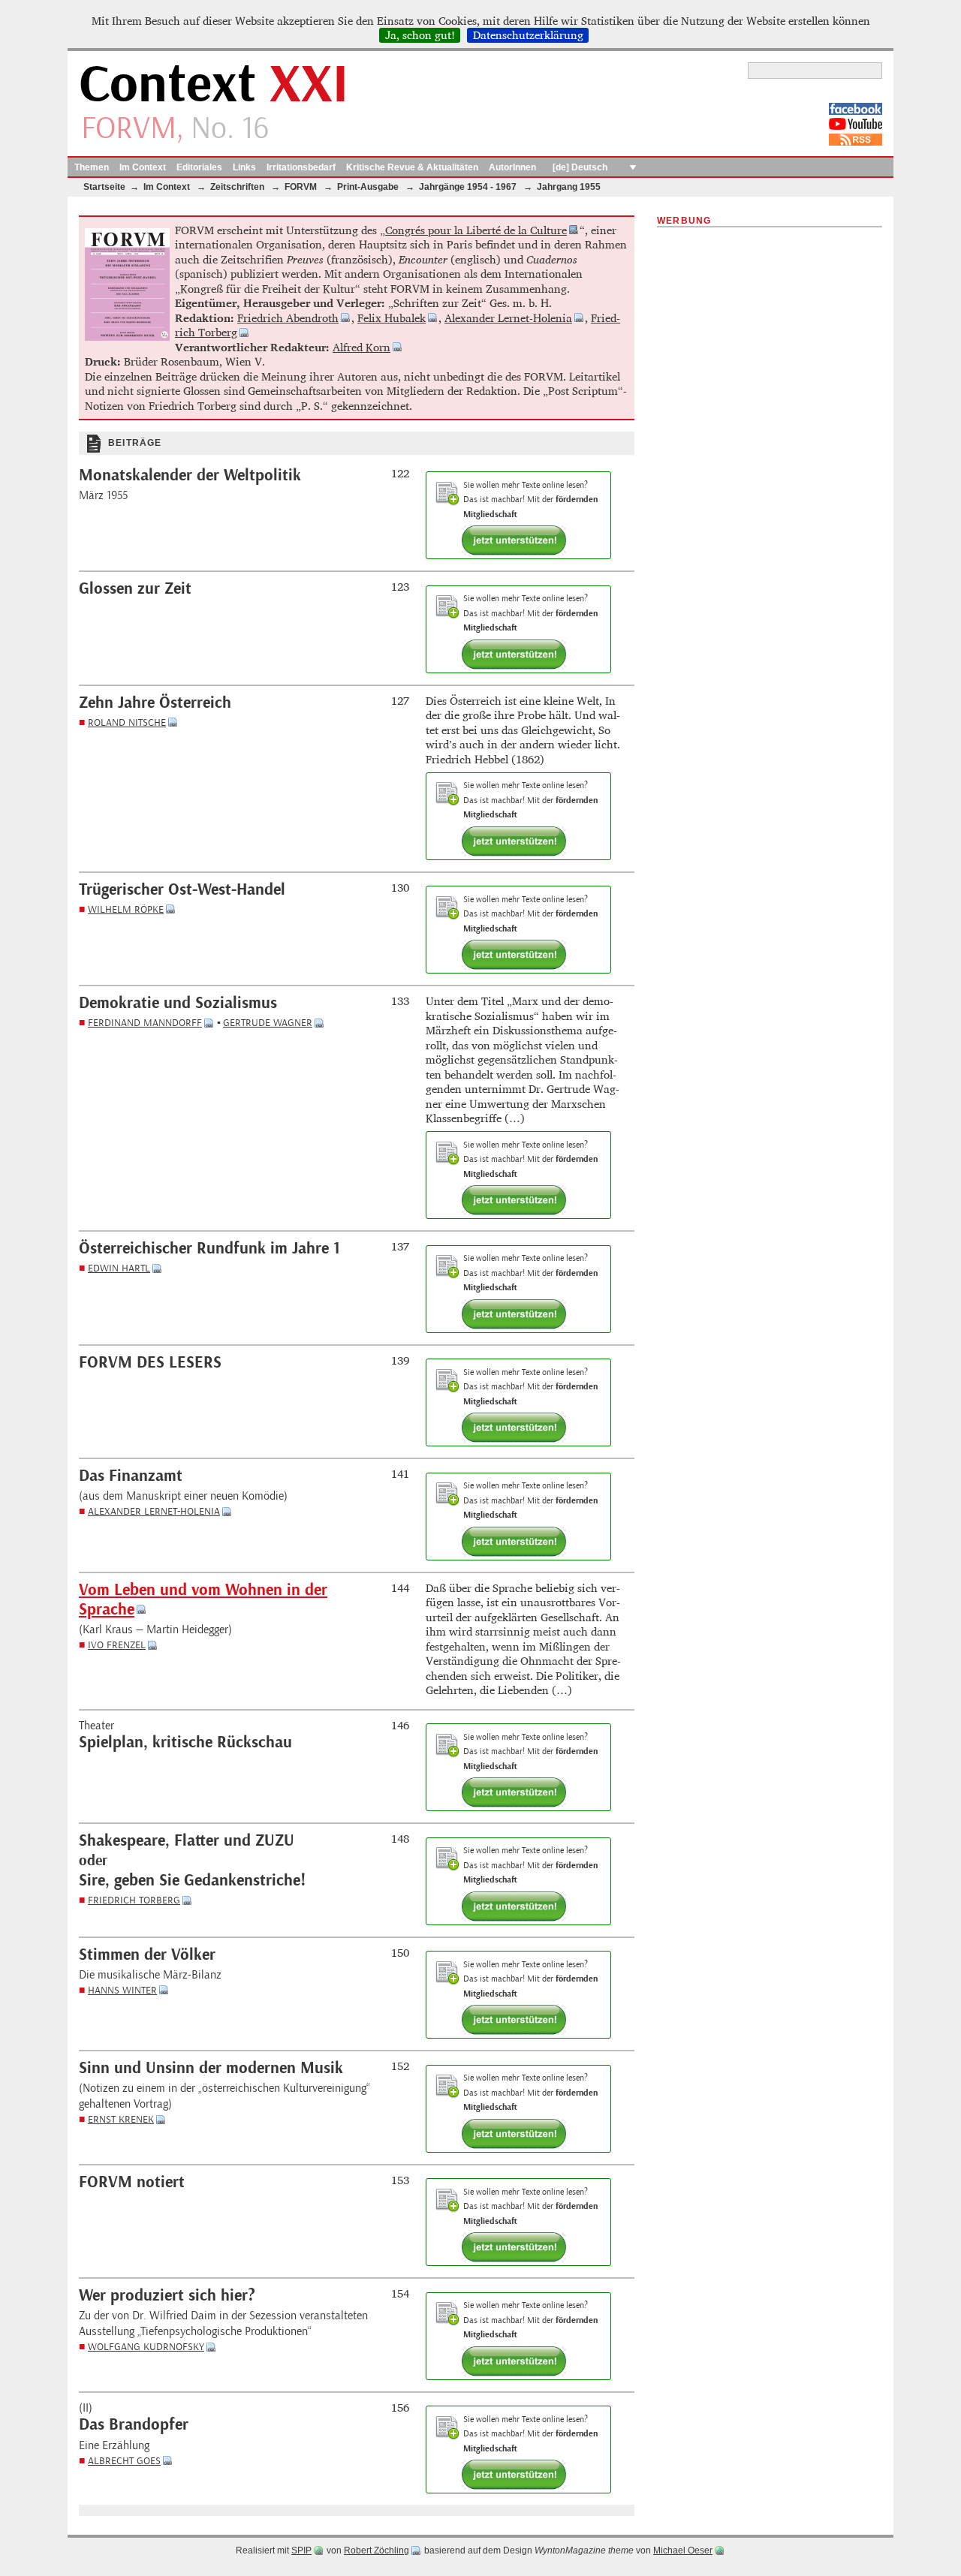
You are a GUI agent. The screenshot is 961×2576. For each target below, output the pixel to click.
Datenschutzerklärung (528, 35)
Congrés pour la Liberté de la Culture (476, 230)
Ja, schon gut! (420, 35)
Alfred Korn (362, 347)
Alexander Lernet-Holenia (508, 318)
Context (214, 85)
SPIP (301, 2550)
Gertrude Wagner (268, 1023)
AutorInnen (512, 167)
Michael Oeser (683, 2550)
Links (244, 167)
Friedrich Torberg (134, 1900)
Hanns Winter (122, 1990)
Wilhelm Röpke (126, 909)
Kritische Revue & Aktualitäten (412, 167)
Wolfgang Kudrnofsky (146, 2347)
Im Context (143, 167)
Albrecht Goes (124, 2461)
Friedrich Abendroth (288, 318)
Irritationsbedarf (301, 167)
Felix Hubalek (392, 318)
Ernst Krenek (121, 2119)
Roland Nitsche (127, 722)
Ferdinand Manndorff (145, 1023)
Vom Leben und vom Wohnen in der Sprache (203, 1600)
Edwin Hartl (119, 1268)
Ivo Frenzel (117, 1645)
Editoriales (199, 167)
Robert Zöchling (377, 2550)
